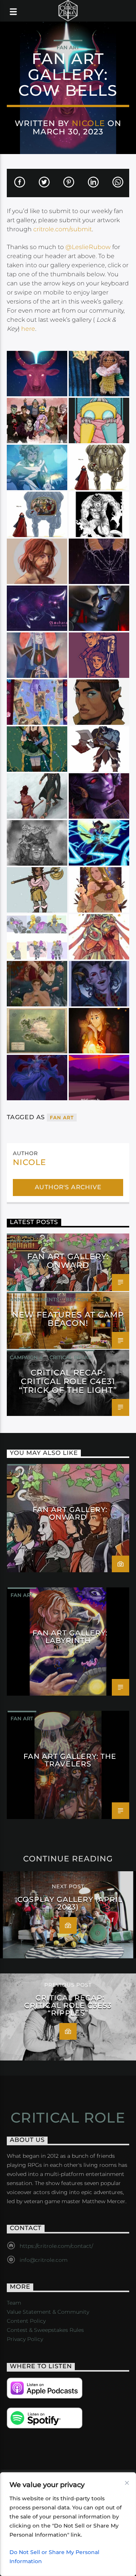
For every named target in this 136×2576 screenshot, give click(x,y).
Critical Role (68, 2118)
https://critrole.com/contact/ (56, 2246)
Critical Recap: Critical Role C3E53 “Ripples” (68, 2005)
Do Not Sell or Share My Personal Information (54, 2557)
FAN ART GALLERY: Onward (68, 1261)
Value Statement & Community (48, 2312)
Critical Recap (70, 1357)
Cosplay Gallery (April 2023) (70, 1903)
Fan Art (68, 47)
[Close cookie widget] (127, 2483)
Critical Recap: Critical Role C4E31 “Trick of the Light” (68, 1381)
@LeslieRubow (88, 247)
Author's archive (68, 1187)
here (28, 329)
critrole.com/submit (63, 229)
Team (14, 2303)
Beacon (77, 1299)
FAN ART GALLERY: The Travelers (70, 1760)
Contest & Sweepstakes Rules (45, 2330)
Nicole (88, 123)
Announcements (34, 1299)
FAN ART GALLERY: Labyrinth (70, 1637)
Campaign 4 (26, 1357)
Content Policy (26, 2321)
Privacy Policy (25, 2339)
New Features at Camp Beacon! (68, 1319)
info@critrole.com (44, 2260)
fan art (62, 1117)
